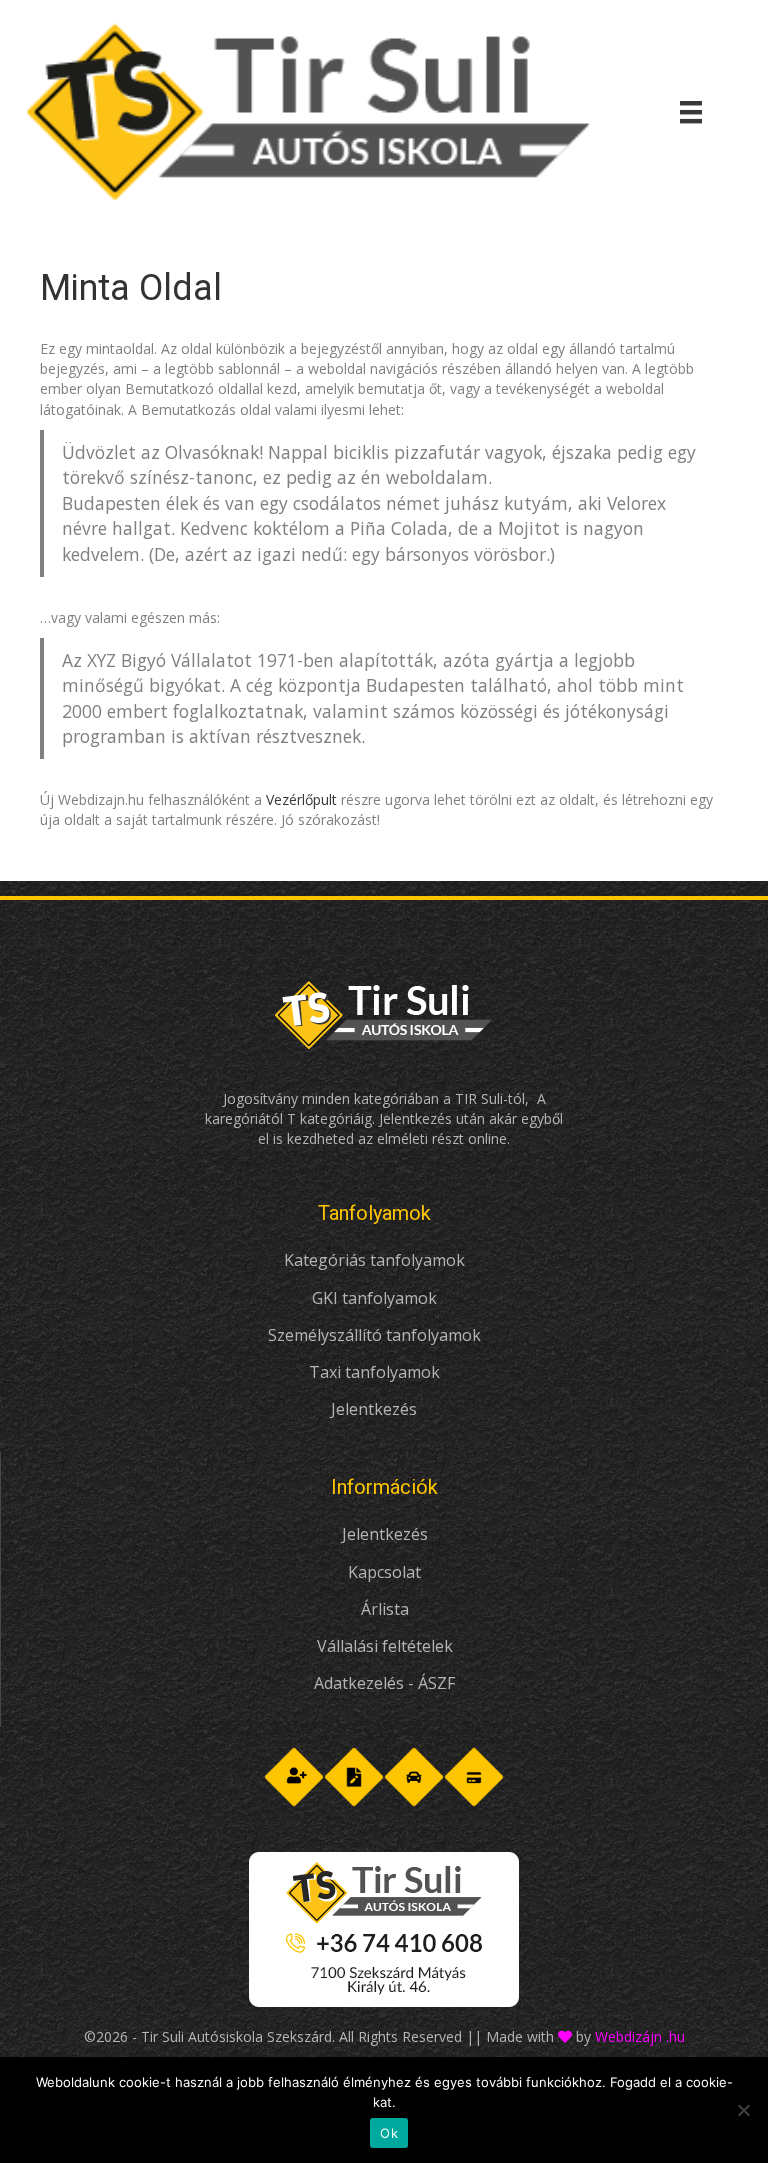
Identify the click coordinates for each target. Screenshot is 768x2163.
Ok (389, 2133)
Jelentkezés (374, 1409)
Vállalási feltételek (385, 1646)
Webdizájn (628, 2036)
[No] (743, 2110)
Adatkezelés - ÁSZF (384, 1683)
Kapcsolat (384, 1572)
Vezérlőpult (301, 799)
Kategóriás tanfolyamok (374, 1260)
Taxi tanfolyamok (374, 1372)
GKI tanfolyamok (374, 1298)
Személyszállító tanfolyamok (374, 1335)
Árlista (385, 1609)
